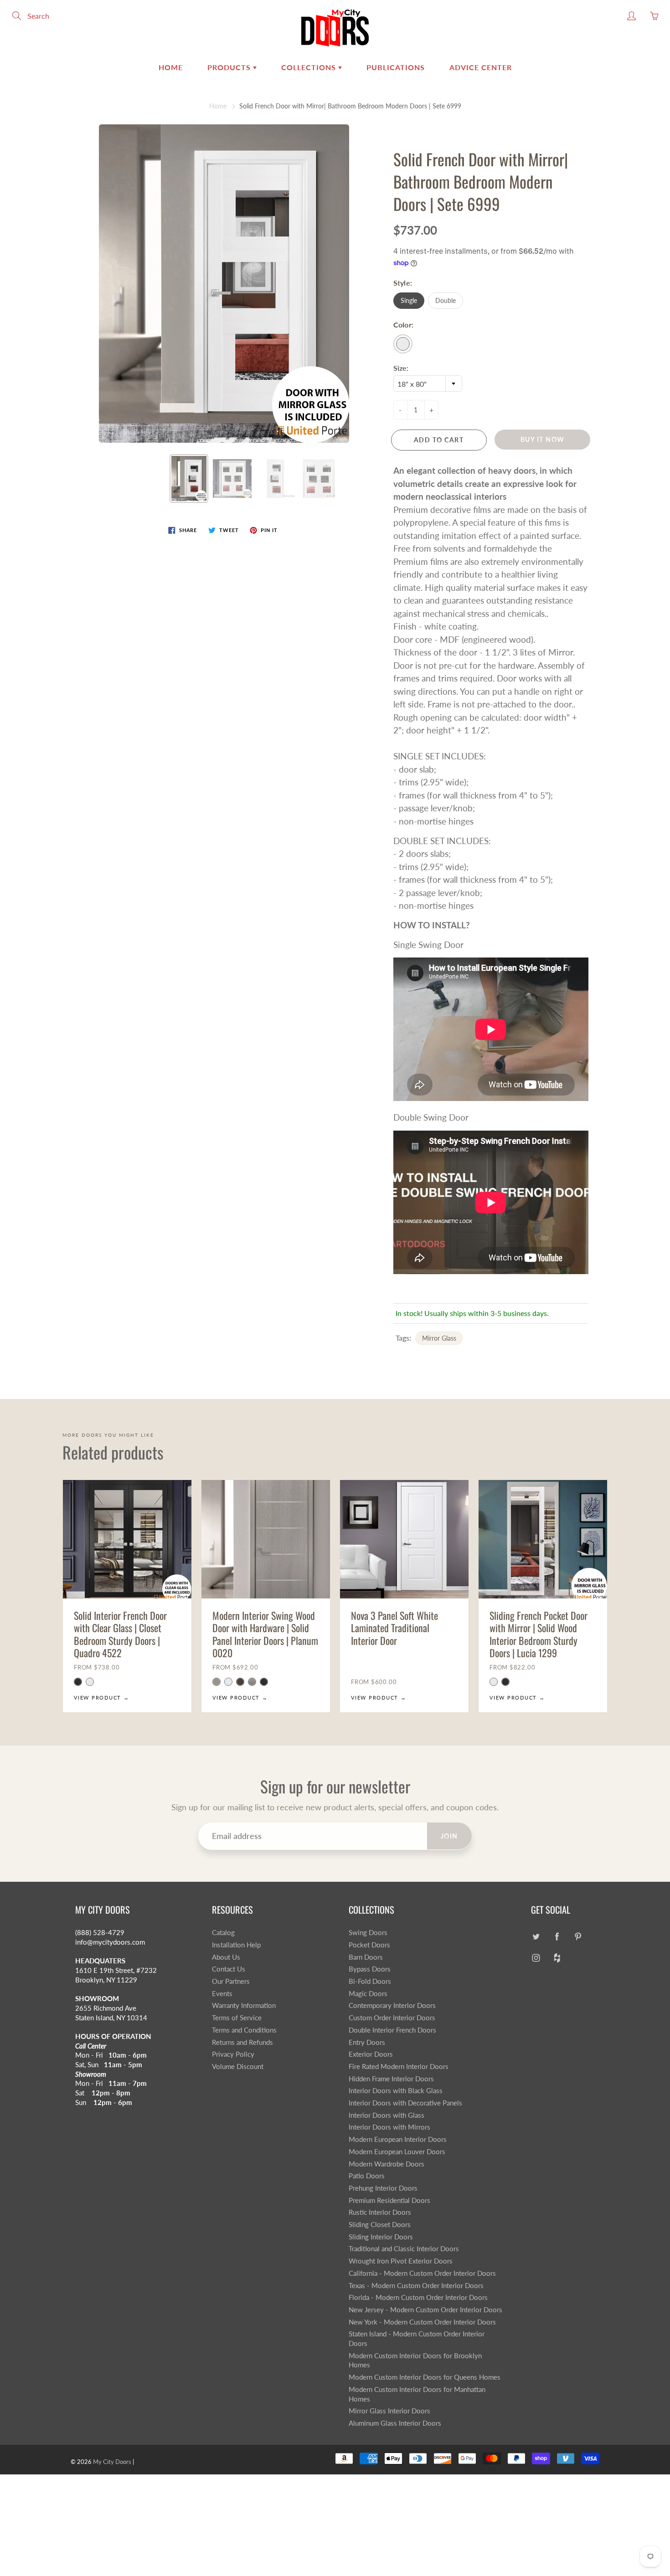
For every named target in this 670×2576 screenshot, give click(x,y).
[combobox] (428, 384)
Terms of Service (237, 2018)
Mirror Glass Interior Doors (389, 2411)
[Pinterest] (578, 1936)
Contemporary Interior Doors (392, 2005)
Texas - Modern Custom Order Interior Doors (416, 2286)
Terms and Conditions (244, 2030)
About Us (226, 1957)
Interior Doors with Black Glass (396, 2091)
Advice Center (481, 67)
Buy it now (543, 439)
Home (171, 67)
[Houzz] (557, 1958)
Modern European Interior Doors (398, 2139)
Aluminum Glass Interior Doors (395, 2423)
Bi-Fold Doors (370, 1981)
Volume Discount (238, 2066)
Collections (310, 67)
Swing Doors (368, 1933)
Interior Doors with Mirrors (389, 2127)
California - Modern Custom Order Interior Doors (422, 2273)
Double (446, 300)
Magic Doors (368, 1994)
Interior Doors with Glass (387, 2115)
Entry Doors (367, 2042)
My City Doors (112, 2462)
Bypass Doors (370, 1969)
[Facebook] (557, 1936)
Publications (396, 67)
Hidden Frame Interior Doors (391, 2079)
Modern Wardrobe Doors (387, 2164)
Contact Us (229, 1969)
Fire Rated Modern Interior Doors (399, 2066)
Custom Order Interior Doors (392, 2018)
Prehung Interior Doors (383, 2188)
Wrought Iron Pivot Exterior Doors (401, 2261)
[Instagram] (536, 1958)
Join (449, 1836)
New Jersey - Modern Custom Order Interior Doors (425, 2310)
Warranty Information (244, 2005)
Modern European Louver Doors (397, 2152)
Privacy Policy (233, 2054)
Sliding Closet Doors (380, 2225)
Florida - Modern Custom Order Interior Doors (418, 2297)
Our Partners (231, 1981)
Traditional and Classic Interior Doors (404, 2249)
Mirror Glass (439, 1338)
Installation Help (236, 1945)
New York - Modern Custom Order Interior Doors (422, 2322)
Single (409, 300)
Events (222, 1994)
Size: (401, 368)
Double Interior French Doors (392, 2030)
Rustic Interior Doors (380, 2212)
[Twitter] (536, 1936)
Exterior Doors (371, 2054)
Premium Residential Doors (389, 2200)
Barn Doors (366, 1957)
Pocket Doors (369, 1945)
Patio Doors (367, 2176)
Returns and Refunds (242, 2042)
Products (230, 67)
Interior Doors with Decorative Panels (405, 2103)
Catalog (223, 1933)
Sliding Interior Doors (381, 2237)
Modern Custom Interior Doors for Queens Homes (425, 2377)
